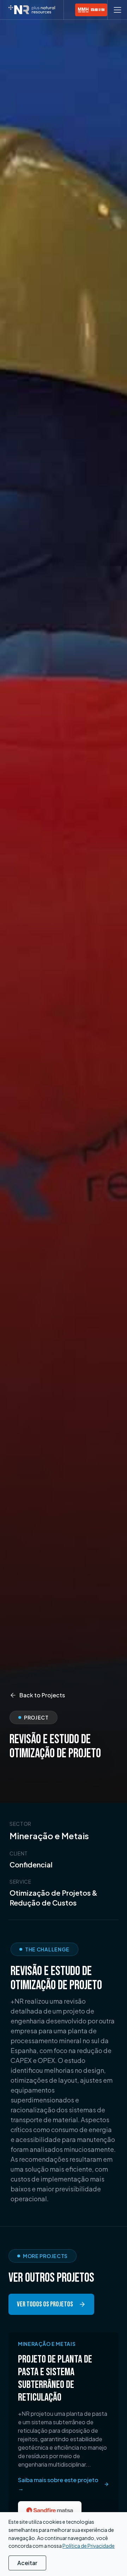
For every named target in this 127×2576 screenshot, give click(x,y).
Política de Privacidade (89, 2546)
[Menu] (117, 10)
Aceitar (27, 2563)
